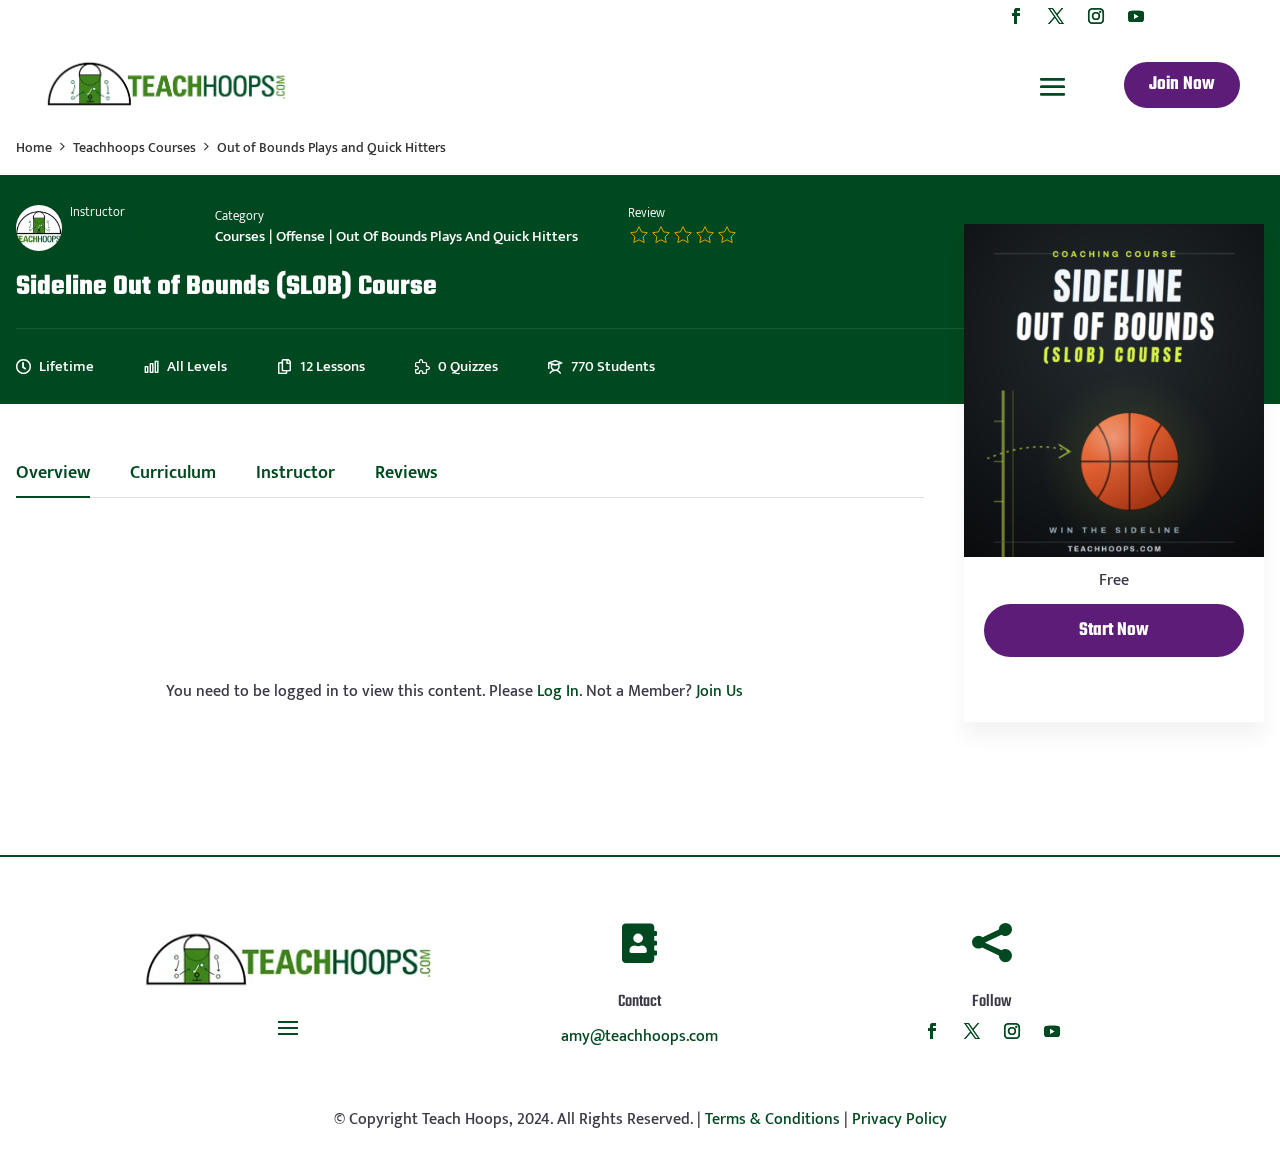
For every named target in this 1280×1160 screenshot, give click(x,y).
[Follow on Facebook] (1016, 16)
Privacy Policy (899, 1119)
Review (646, 213)
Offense (300, 236)
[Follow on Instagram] (1096, 16)
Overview (53, 476)
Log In (558, 691)
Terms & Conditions (772, 1119)
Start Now (1114, 630)
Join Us (719, 691)
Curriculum (173, 476)
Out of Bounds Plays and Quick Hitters (457, 236)
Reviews (406, 476)
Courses (240, 236)
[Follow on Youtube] (1136, 16)
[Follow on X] (1056, 16)
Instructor (97, 212)
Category (239, 216)
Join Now (1182, 84)
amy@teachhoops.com (639, 1036)
